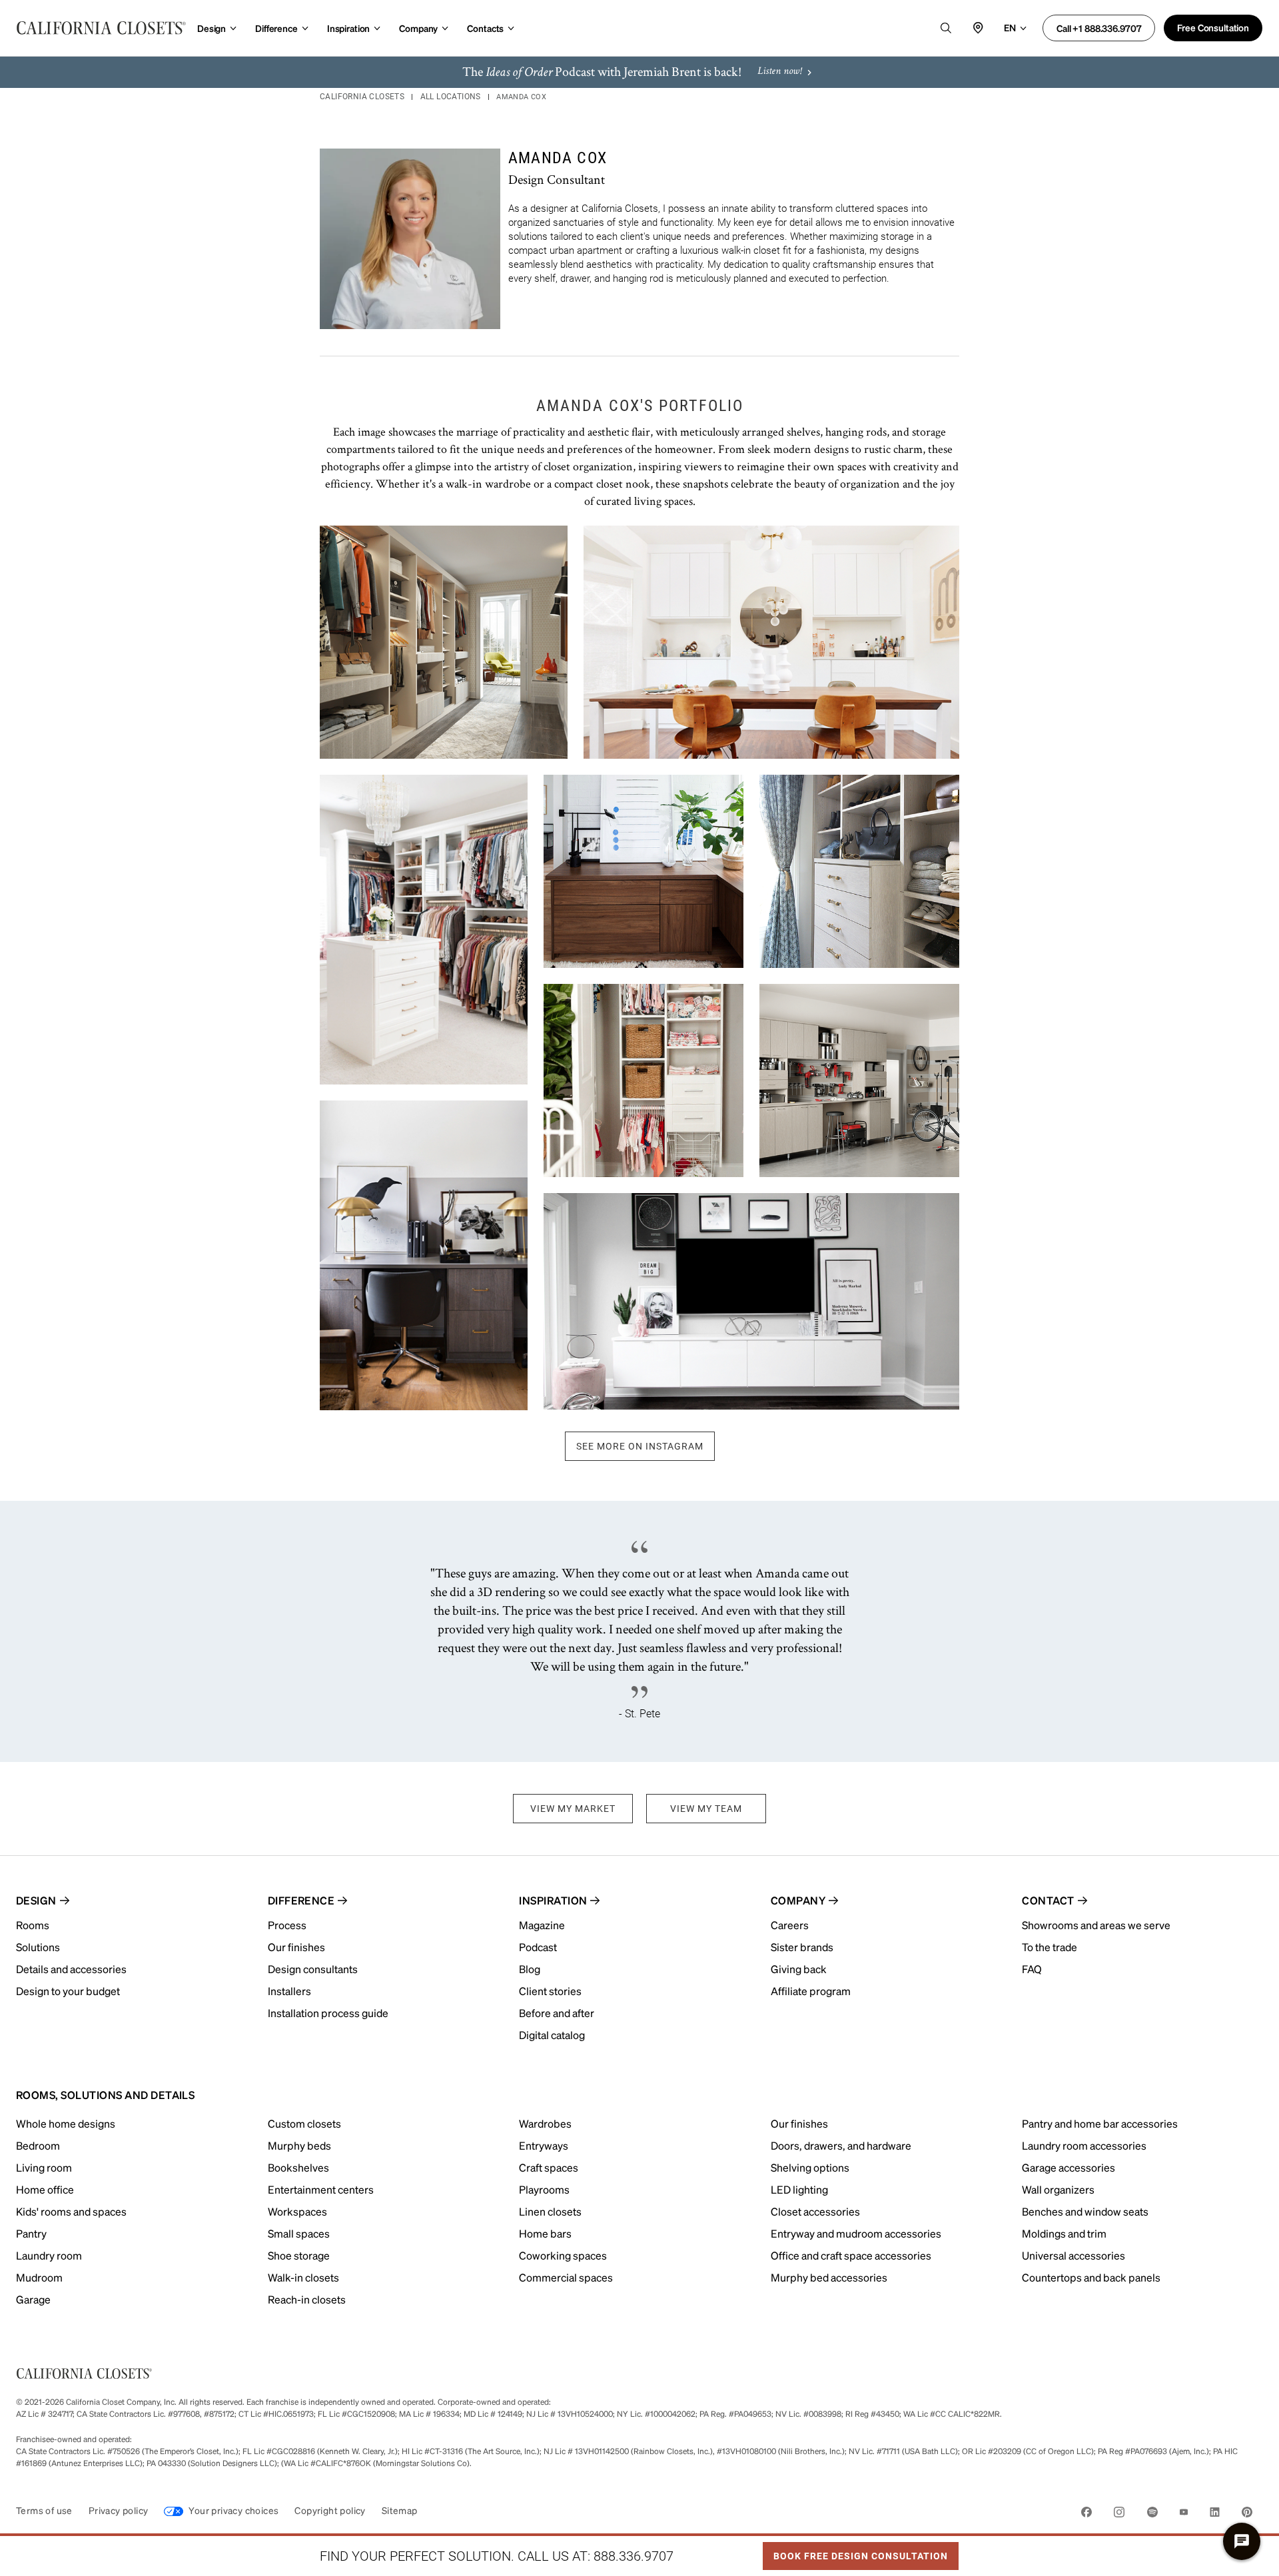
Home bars (545, 2233)
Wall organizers (1058, 2189)
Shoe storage (299, 2255)
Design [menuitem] (36, 1900)
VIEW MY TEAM (706, 1809)
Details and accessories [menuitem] (71, 1969)
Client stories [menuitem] (550, 1991)
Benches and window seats (1085, 2211)
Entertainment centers (321, 2189)
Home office (45, 2189)
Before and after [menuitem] (557, 2013)
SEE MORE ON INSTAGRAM (640, 1446)
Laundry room (49, 2255)
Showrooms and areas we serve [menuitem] (1096, 1925)
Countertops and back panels (1091, 2277)
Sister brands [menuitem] (802, 1947)
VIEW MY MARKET (573, 1809)
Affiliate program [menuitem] (811, 1991)
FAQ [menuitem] (1032, 1969)
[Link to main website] (101, 28)
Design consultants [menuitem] (313, 1969)
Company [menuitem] (798, 1900)
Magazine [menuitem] (542, 1925)
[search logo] (946, 28)
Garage (33, 2299)
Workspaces (297, 2211)
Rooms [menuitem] (33, 1925)
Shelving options (810, 2167)
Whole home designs (66, 2123)
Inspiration (348, 28)
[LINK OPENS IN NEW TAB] (1086, 2514)
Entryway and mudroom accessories (856, 2233)
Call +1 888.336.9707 (1099, 28)
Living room (44, 2167)
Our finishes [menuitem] (296, 1947)
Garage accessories (1068, 2167)
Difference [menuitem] (301, 1900)
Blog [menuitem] (530, 1969)
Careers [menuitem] (790, 1925)
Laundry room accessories (1084, 2145)
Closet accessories (815, 2211)
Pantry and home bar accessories (1100, 2123)
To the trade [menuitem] (1050, 1947)
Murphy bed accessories (829, 2277)
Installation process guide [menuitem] (328, 2013)
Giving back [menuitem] (799, 1969)
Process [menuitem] (287, 1925)
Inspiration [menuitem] (553, 1900)
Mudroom (39, 2277)
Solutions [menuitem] (38, 1947)
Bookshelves (298, 2167)
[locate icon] (978, 28)
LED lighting (799, 2189)
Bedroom (38, 2145)
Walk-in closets (303, 2277)
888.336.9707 (634, 2556)
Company (418, 28)
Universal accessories (1073, 2255)
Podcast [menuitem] (538, 1947)
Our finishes (799, 2123)
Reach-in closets (307, 2299)
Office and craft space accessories (851, 2255)
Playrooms (544, 2189)
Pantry (31, 2233)
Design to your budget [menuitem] (68, 1991)
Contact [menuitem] (1048, 1900)
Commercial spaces (566, 2277)
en (1010, 27)
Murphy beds (299, 2145)
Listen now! (779, 72)
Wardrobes (545, 2123)
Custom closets (304, 2123)
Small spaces (299, 2233)
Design (212, 28)
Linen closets (550, 2211)
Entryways (544, 2145)
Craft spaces (549, 2167)
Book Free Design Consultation (855, 2552)
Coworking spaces (563, 2255)
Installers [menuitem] (289, 1991)
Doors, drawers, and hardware (841, 2145)
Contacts (485, 28)
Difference (276, 28)
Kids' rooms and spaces (71, 2211)
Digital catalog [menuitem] (552, 2035)
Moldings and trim (1064, 2233)
